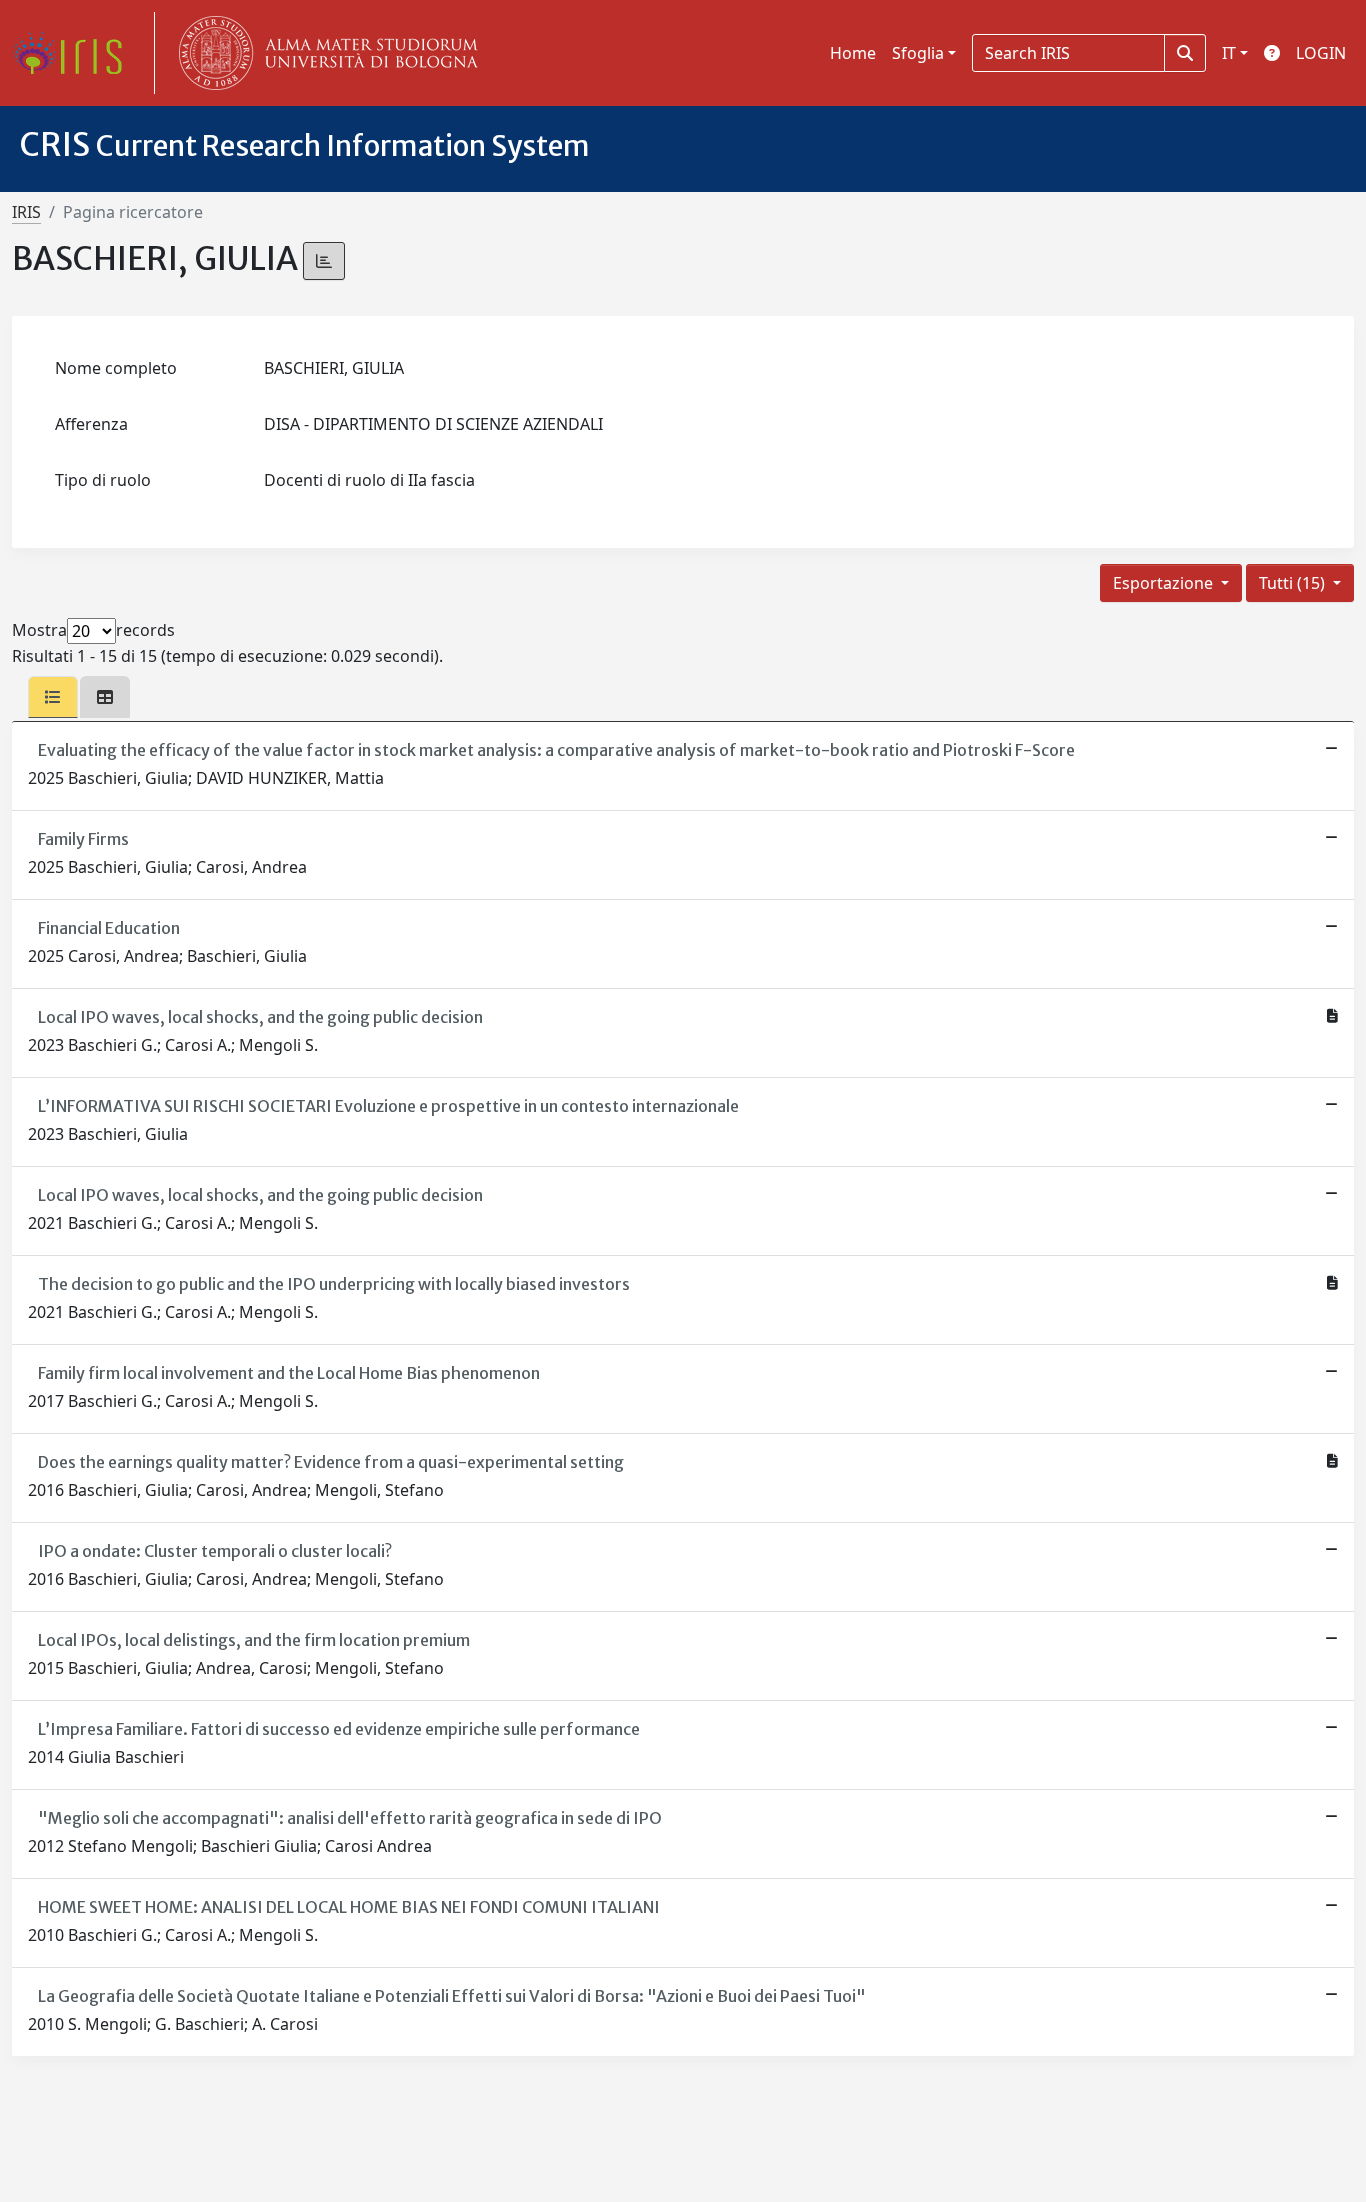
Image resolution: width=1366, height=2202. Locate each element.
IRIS (26, 212)
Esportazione (1165, 583)
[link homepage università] (324, 53)
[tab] (53, 697)
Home (853, 53)
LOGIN (1321, 53)
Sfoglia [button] (918, 53)
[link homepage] (75, 53)
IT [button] (1229, 53)
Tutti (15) (1294, 583)
